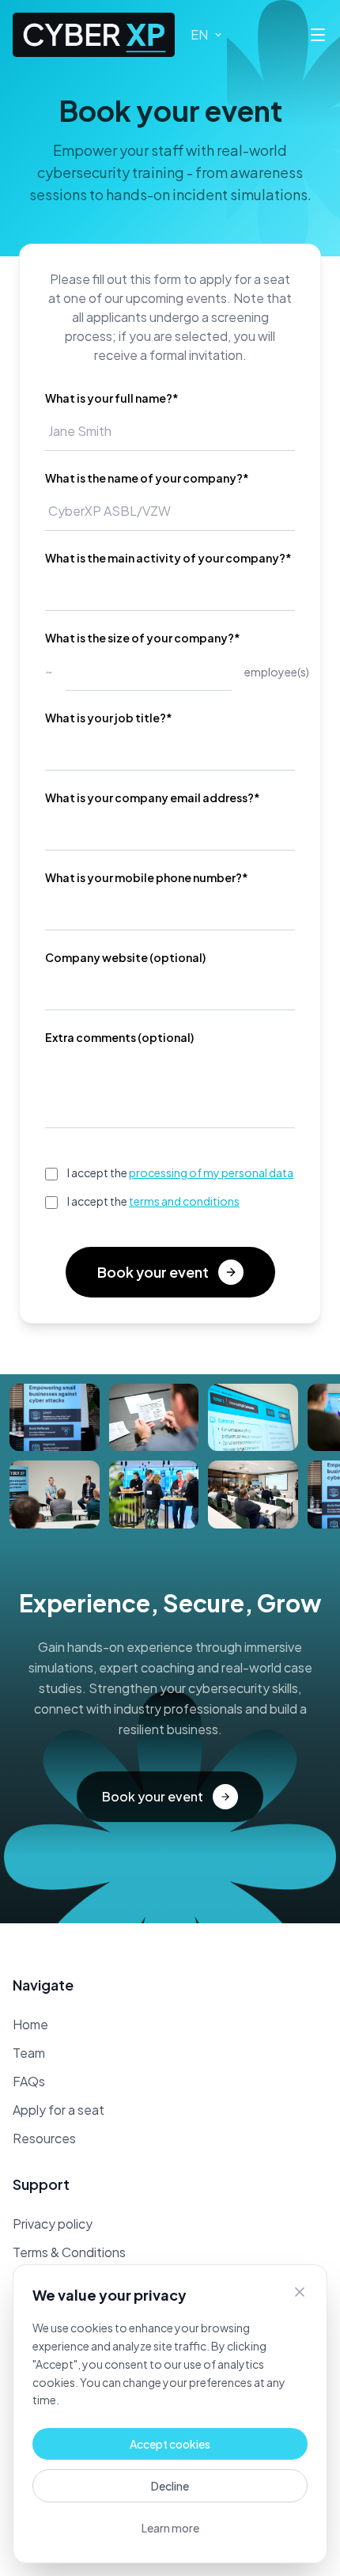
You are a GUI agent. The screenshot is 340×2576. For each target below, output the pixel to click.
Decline (170, 2486)
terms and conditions (184, 1201)
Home (30, 2024)
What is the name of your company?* (147, 478)
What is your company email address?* (153, 797)
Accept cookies (170, 2444)
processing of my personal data (211, 1172)
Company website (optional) (125, 957)
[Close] (300, 2292)
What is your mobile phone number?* (147, 877)
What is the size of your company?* (143, 638)
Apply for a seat (59, 2110)
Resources (44, 2138)
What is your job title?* (109, 718)
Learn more (170, 2528)
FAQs (29, 2081)
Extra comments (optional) (119, 1037)
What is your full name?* (112, 398)
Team (29, 2053)
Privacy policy (53, 2224)
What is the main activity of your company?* (168, 558)
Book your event (153, 1272)
